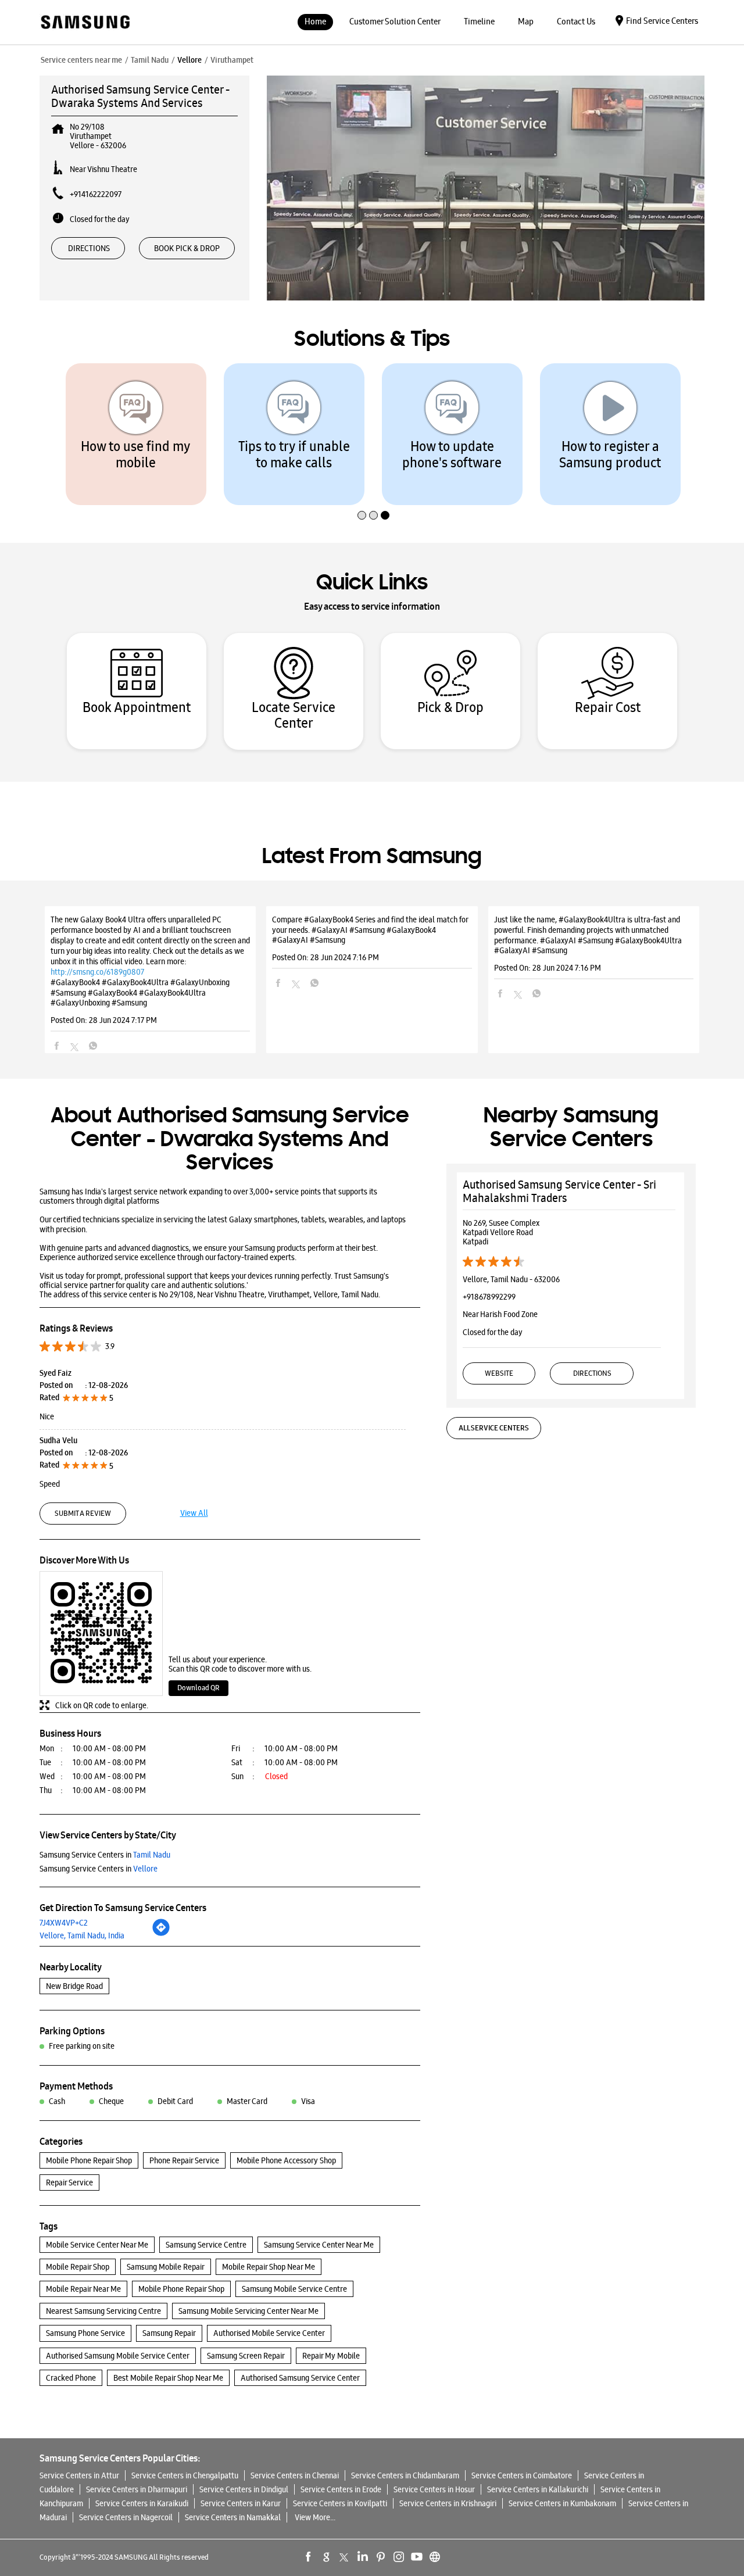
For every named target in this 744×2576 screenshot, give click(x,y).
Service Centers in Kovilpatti (340, 2503)
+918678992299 (489, 1297)
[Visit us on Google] (327, 2557)
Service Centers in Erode (341, 2489)
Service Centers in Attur (79, 2475)
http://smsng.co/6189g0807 (97, 972)
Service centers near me (81, 60)
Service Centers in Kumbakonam (562, 2503)
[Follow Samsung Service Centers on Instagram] (399, 2557)
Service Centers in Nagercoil (126, 2517)
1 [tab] (360, 491)
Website (499, 1373)
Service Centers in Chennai (295, 2475)
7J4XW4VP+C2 (64, 1923)
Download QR (198, 1688)
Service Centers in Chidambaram (405, 2475)
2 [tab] (372, 491)
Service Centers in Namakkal (233, 2517)
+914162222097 (96, 194)
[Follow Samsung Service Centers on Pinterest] (381, 2557)
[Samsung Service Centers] (85, 23)
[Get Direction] (161, 1934)
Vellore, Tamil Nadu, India (82, 1935)
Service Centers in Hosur (434, 2489)
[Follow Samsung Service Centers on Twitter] (345, 2557)
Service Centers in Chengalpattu (185, 2475)
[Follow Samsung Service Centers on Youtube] (417, 2557)
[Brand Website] (435, 2557)
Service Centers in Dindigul (244, 2489)
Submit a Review (83, 1513)
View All (194, 1513)
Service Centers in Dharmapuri (137, 2489)
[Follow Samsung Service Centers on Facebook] (309, 2557)
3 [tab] (384, 491)
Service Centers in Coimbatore (522, 2475)
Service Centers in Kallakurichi (538, 2489)
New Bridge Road (74, 1986)
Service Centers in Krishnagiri (448, 2503)
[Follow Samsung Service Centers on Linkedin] (363, 2557)
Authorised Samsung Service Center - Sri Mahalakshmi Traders (559, 1191)
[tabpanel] (136, 434)
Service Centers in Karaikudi (142, 2503)
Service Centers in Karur (241, 2503)
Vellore (189, 60)
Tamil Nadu (150, 60)
